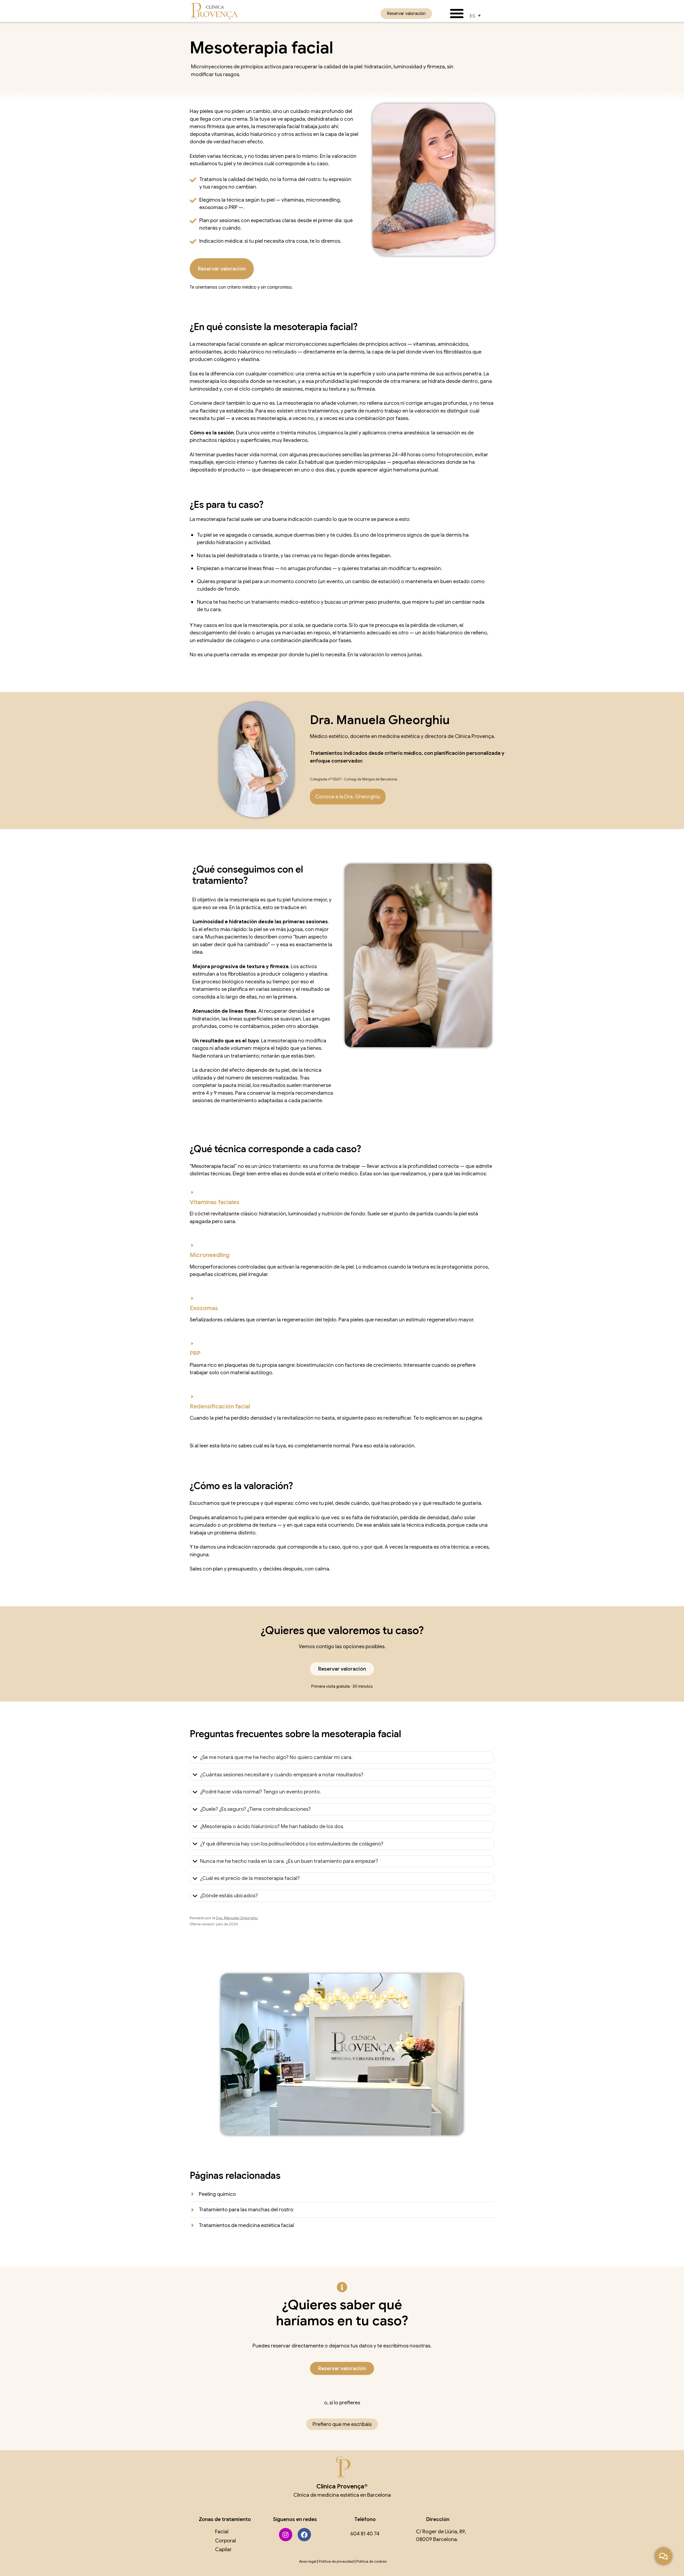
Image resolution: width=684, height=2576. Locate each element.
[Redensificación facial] (192, 1397)
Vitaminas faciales (215, 1202)
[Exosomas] (192, 1298)
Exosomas (204, 1308)
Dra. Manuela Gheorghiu (237, 1918)
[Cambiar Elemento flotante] (663, 2556)
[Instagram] (286, 2535)
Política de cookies (372, 2561)
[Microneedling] (192, 1245)
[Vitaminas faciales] (192, 1192)
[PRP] (192, 1344)
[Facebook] (304, 2535)
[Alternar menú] (457, 13)
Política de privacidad (336, 2561)
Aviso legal (308, 2561)
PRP (195, 1353)
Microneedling (210, 1255)
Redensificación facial (220, 1406)
